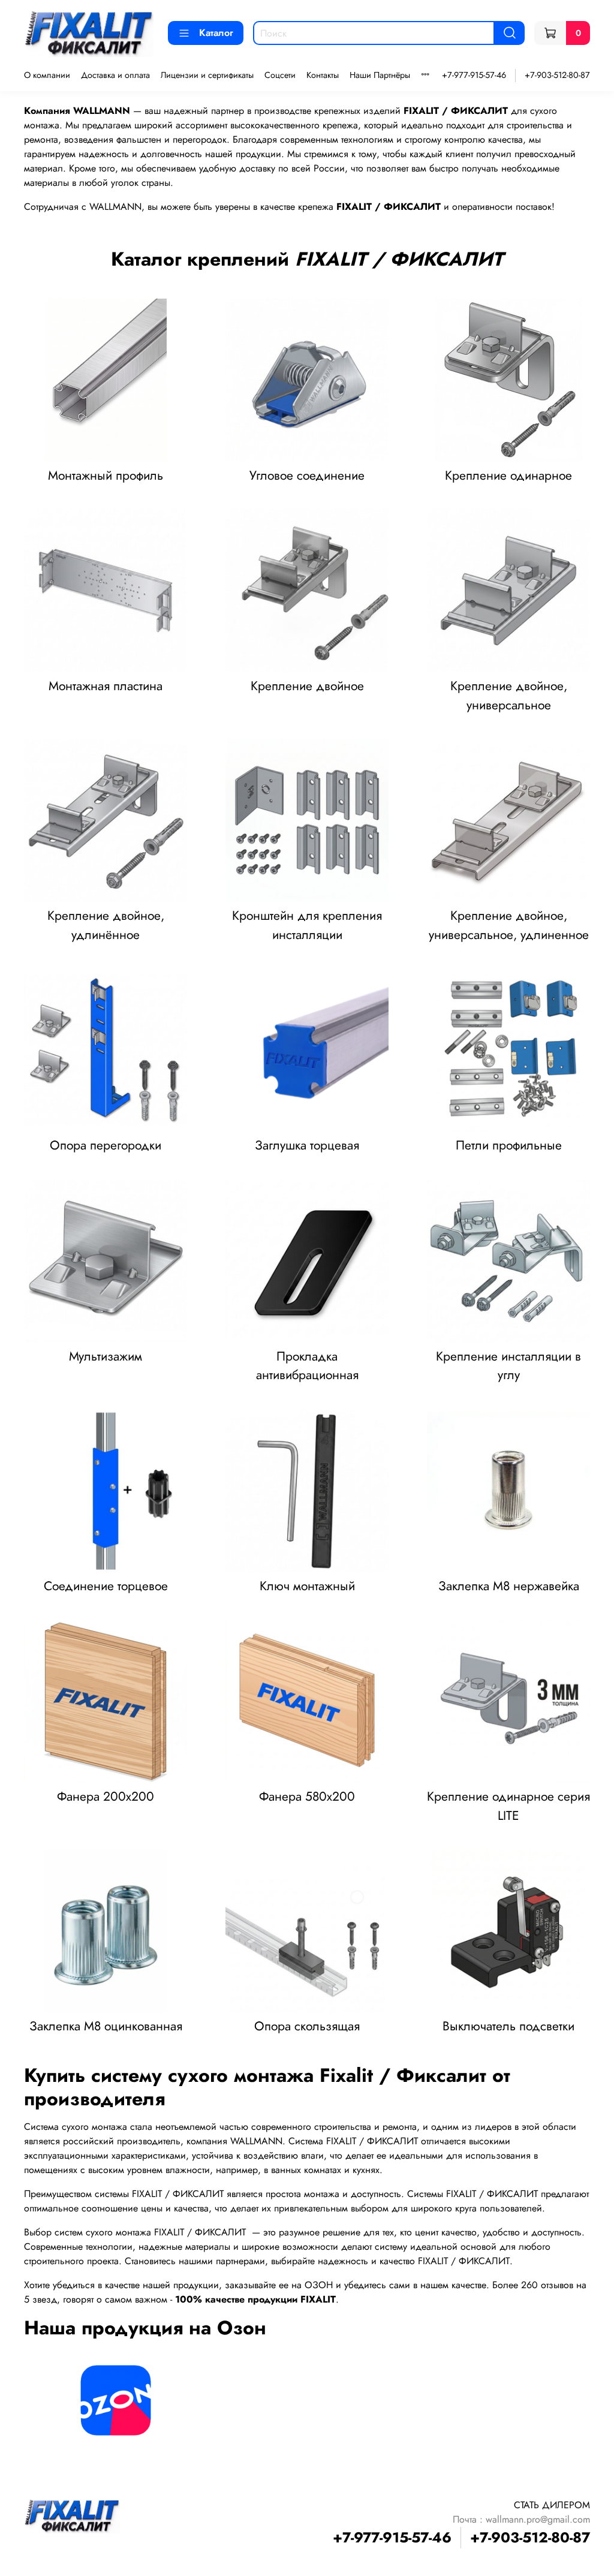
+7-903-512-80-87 (557, 75)
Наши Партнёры (380, 75)
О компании (47, 75)
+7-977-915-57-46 (474, 75)
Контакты (323, 75)
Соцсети (280, 75)
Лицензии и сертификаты (207, 75)
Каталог (216, 33)
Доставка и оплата (115, 75)
